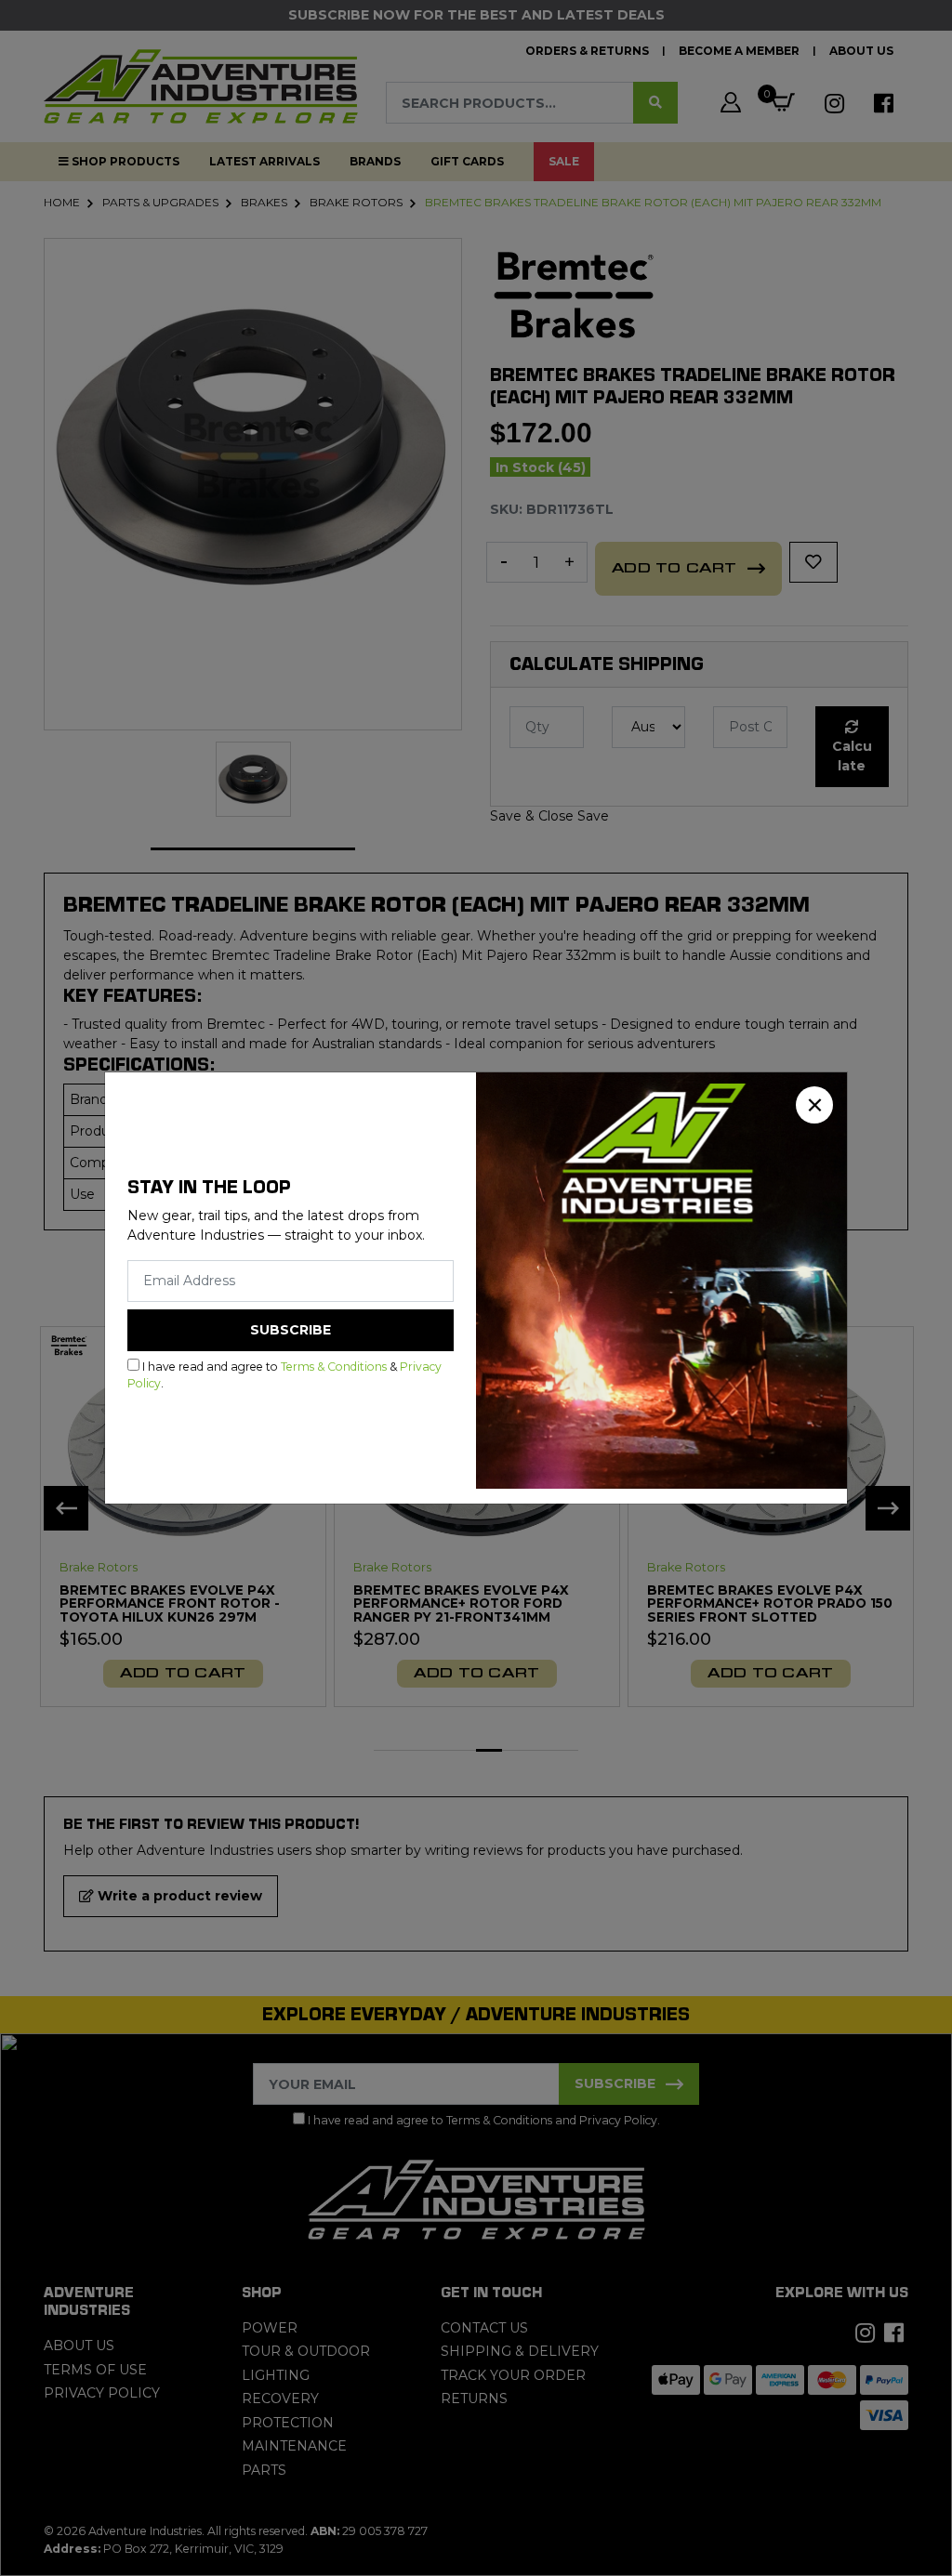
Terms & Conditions (334, 1367)
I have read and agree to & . (284, 1375)
